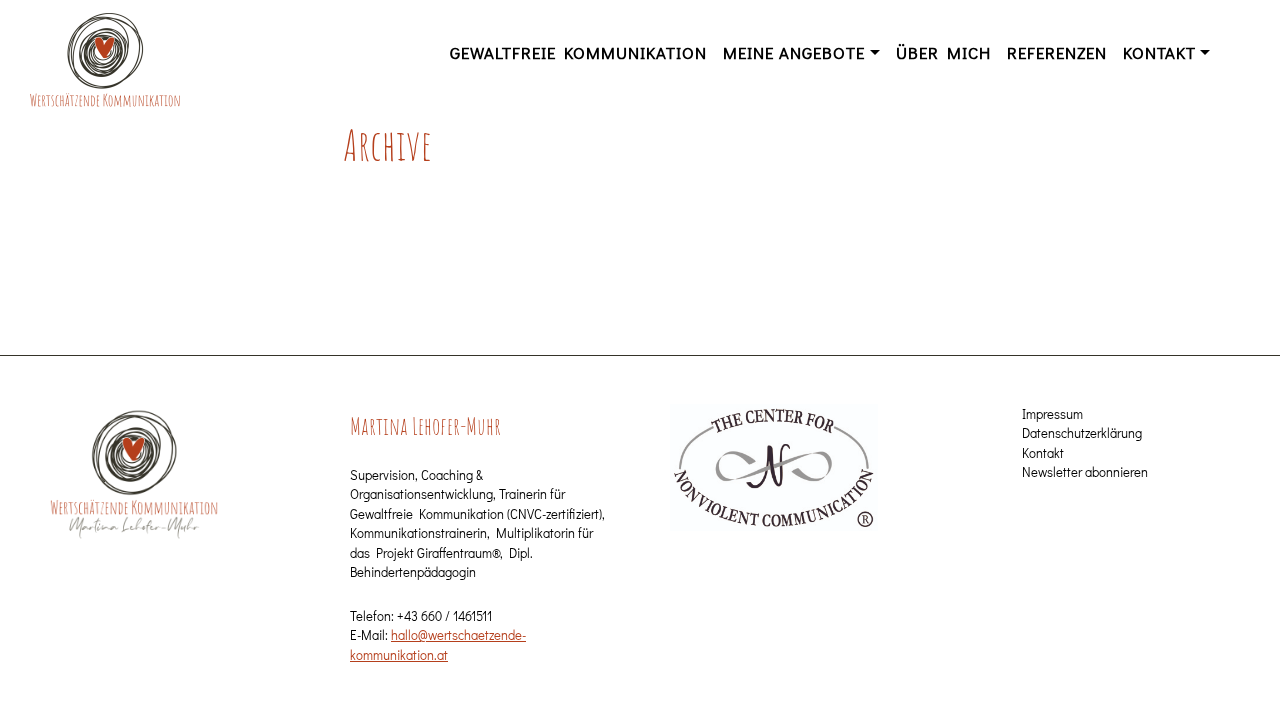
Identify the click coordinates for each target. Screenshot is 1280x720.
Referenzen (1057, 52)
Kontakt (1159, 52)
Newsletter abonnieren (1085, 471)
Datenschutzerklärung (1082, 432)
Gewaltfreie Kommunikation (578, 52)
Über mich (943, 52)
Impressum (1052, 413)
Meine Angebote (794, 52)
